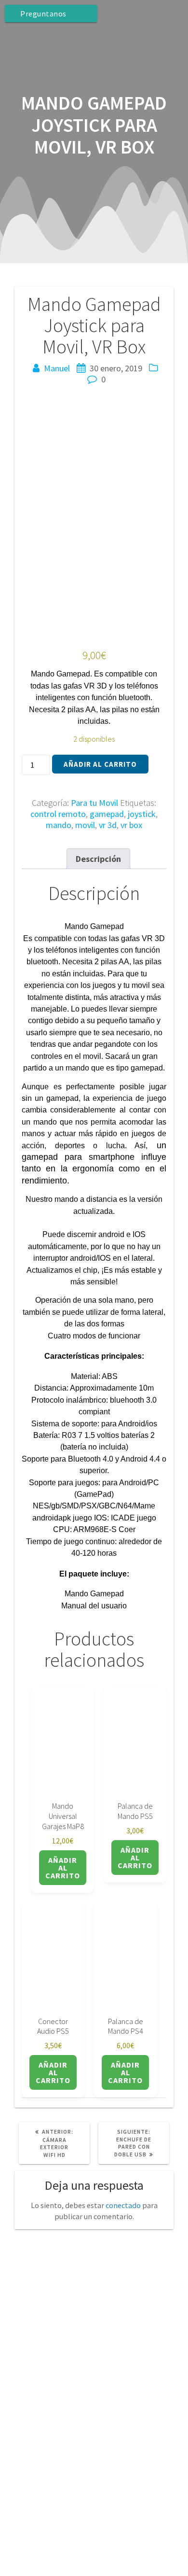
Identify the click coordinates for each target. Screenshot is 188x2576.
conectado (123, 2205)
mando (59, 825)
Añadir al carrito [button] (63, 1868)
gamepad (107, 814)
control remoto (58, 814)
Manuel (57, 368)
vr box (131, 825)
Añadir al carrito (100, 764)
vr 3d (108, 825)
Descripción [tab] (98, 859)
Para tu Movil (94, 803)
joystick (142, 814)
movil (85, 825)
